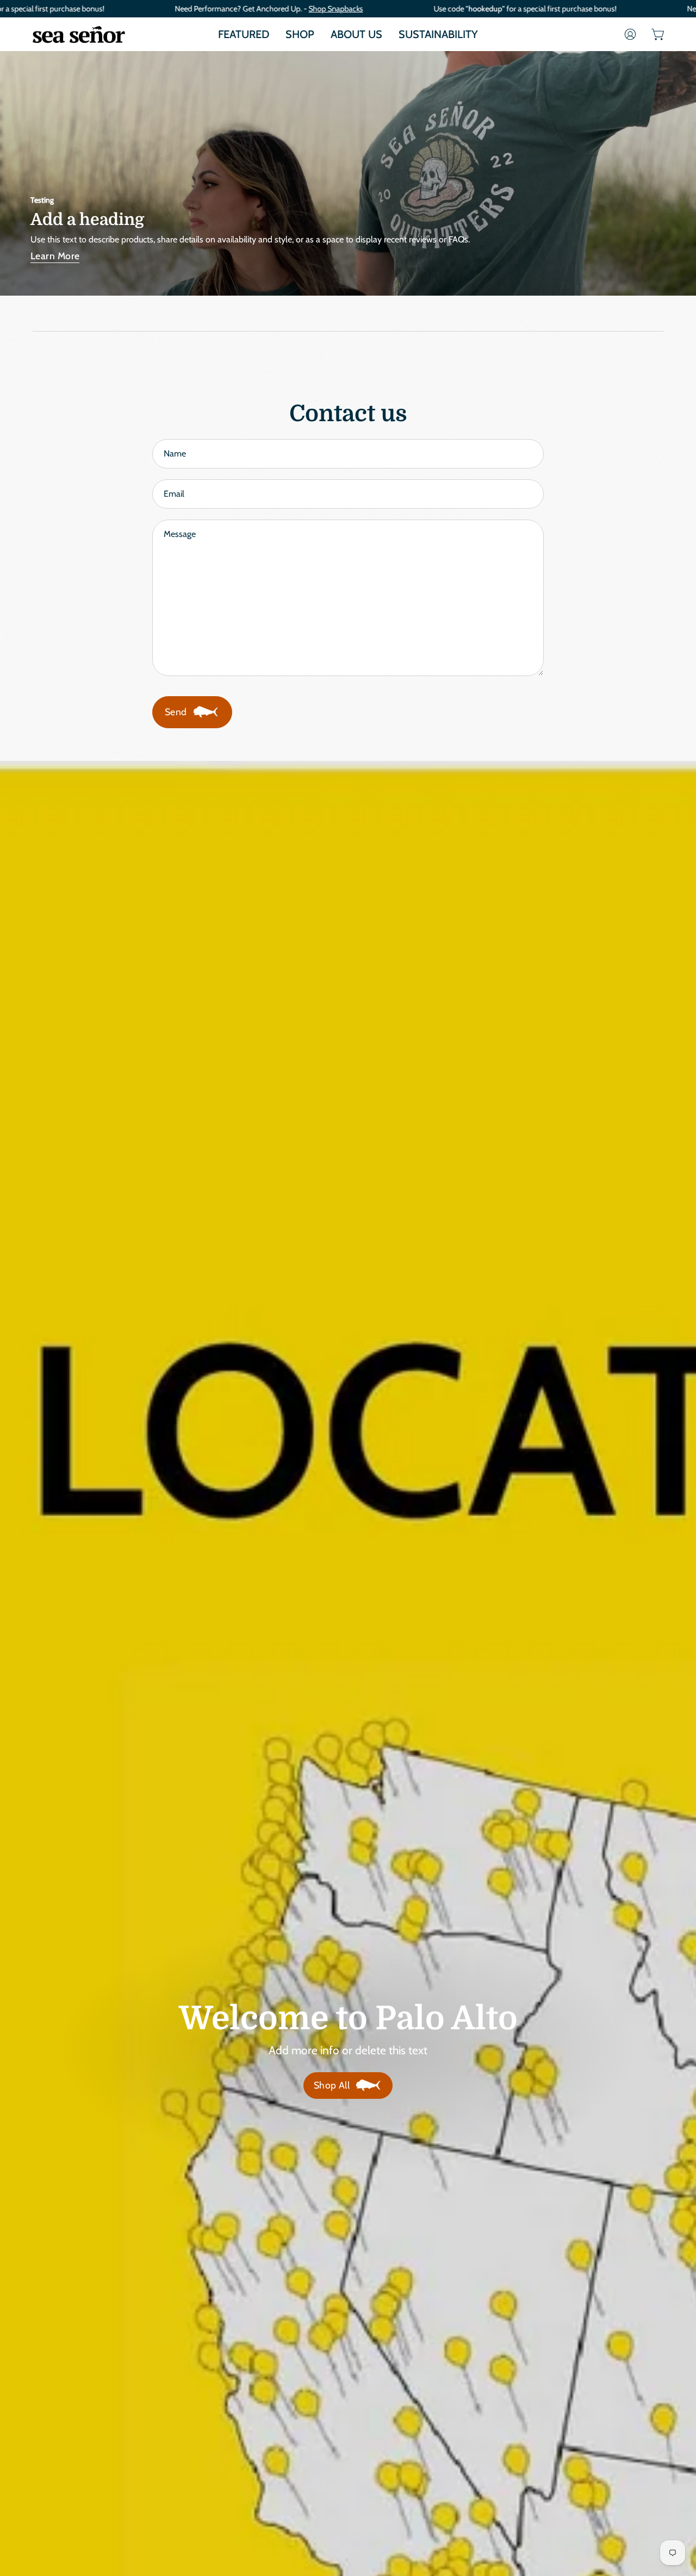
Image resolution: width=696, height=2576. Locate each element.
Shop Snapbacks (335, 9)
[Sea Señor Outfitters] (79, 34)
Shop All (332, 2085)
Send (176, 712)
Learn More (55, 256)
